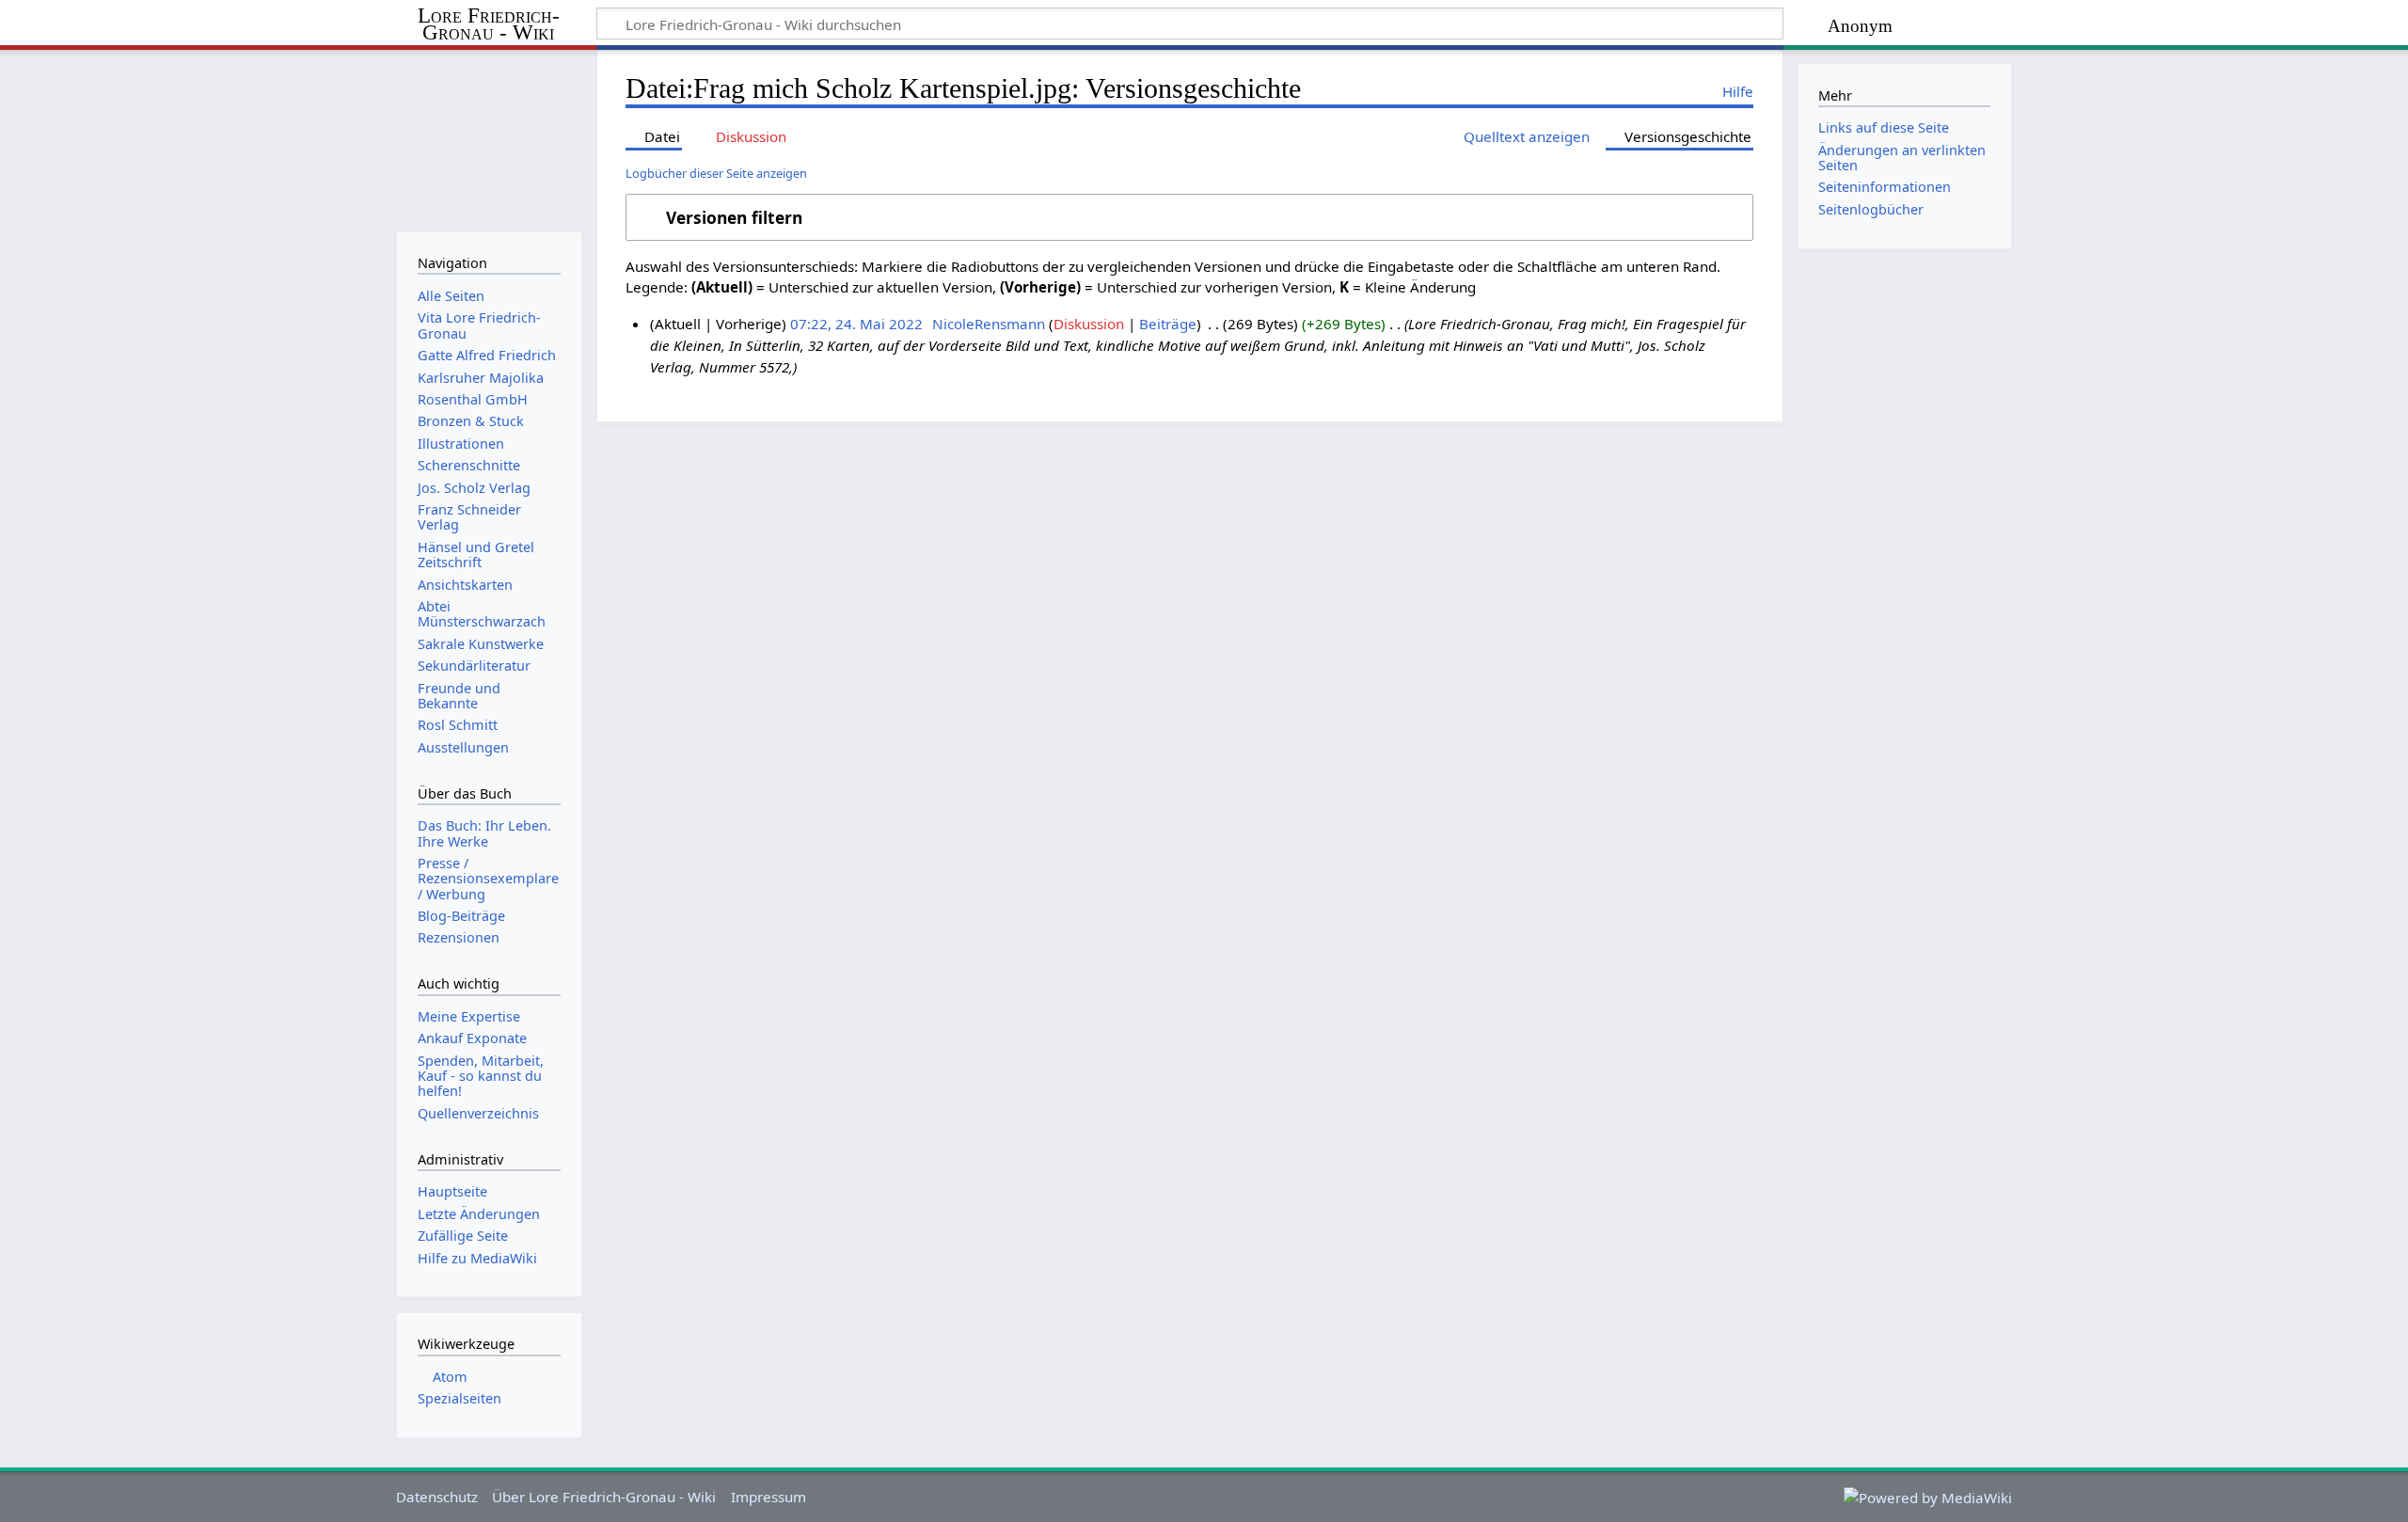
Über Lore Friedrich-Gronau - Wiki (604, 1497)
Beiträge (1168, 324)
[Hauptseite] (489, 139)
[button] (1189, 217)
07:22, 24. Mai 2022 (856, 324)
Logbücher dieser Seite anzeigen (716, 173)
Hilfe (1738, 91)
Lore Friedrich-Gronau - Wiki (489, 24)
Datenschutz (437, 1497)
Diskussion (1089, 324)
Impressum (768, 1497)
